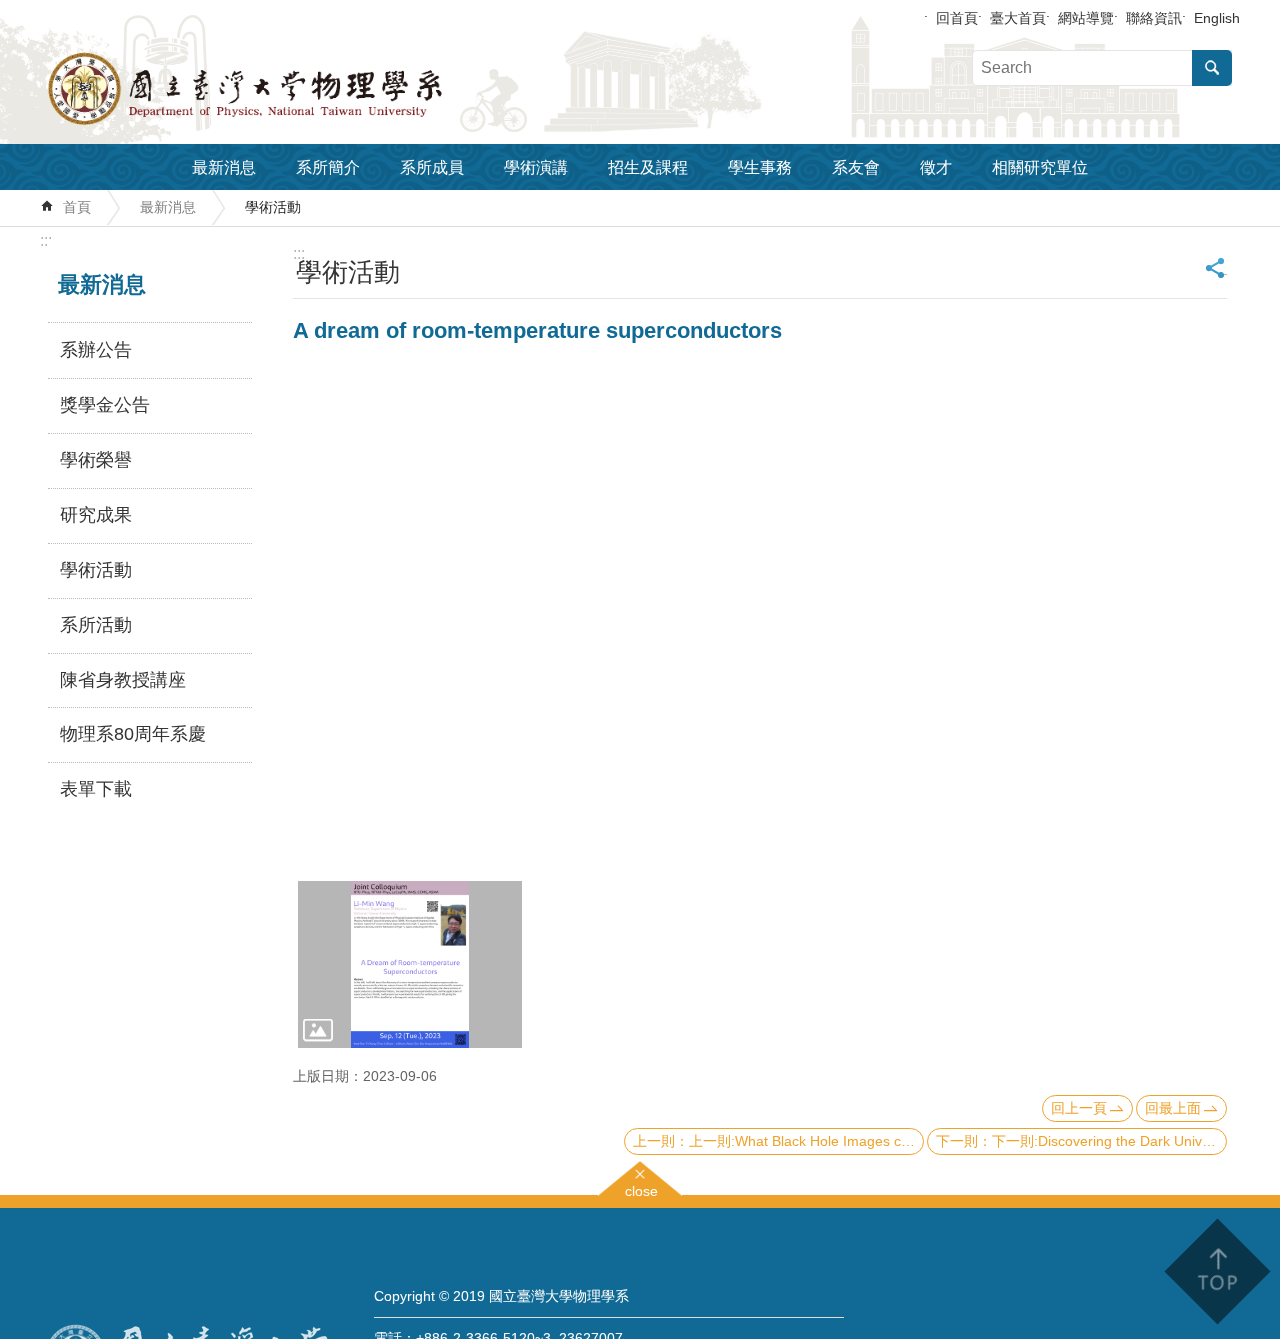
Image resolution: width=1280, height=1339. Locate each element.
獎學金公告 (105, 405)
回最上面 (1173, 1108)
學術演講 (536, 167)
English (1217, 18)
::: (46, 240)
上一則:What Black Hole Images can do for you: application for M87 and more (806, 1141)
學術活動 (273, 207)
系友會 (856, 167)
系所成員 (432, 167)
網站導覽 (1086, 18)
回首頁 (957, 18)
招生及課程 (648, 167)
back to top (1216, 1271)
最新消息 (224, 167)
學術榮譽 (96, 460)
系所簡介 (328, 167)
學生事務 (760, 167)
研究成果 (96, 515)
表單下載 (96, 789)
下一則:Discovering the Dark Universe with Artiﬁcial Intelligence (1109, 1141)
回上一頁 (1079, 1108)
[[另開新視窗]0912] (410, 965)
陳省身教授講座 (123, 680)
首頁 (77, 207)
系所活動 (96, 625)
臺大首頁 (1018, 18)
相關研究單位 (1040, 167)
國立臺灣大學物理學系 (290, 89)
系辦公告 (96, 350)
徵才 (936, 167)
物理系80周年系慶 (133, 734)
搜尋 (1212, 68)
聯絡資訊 (1154, 18)
